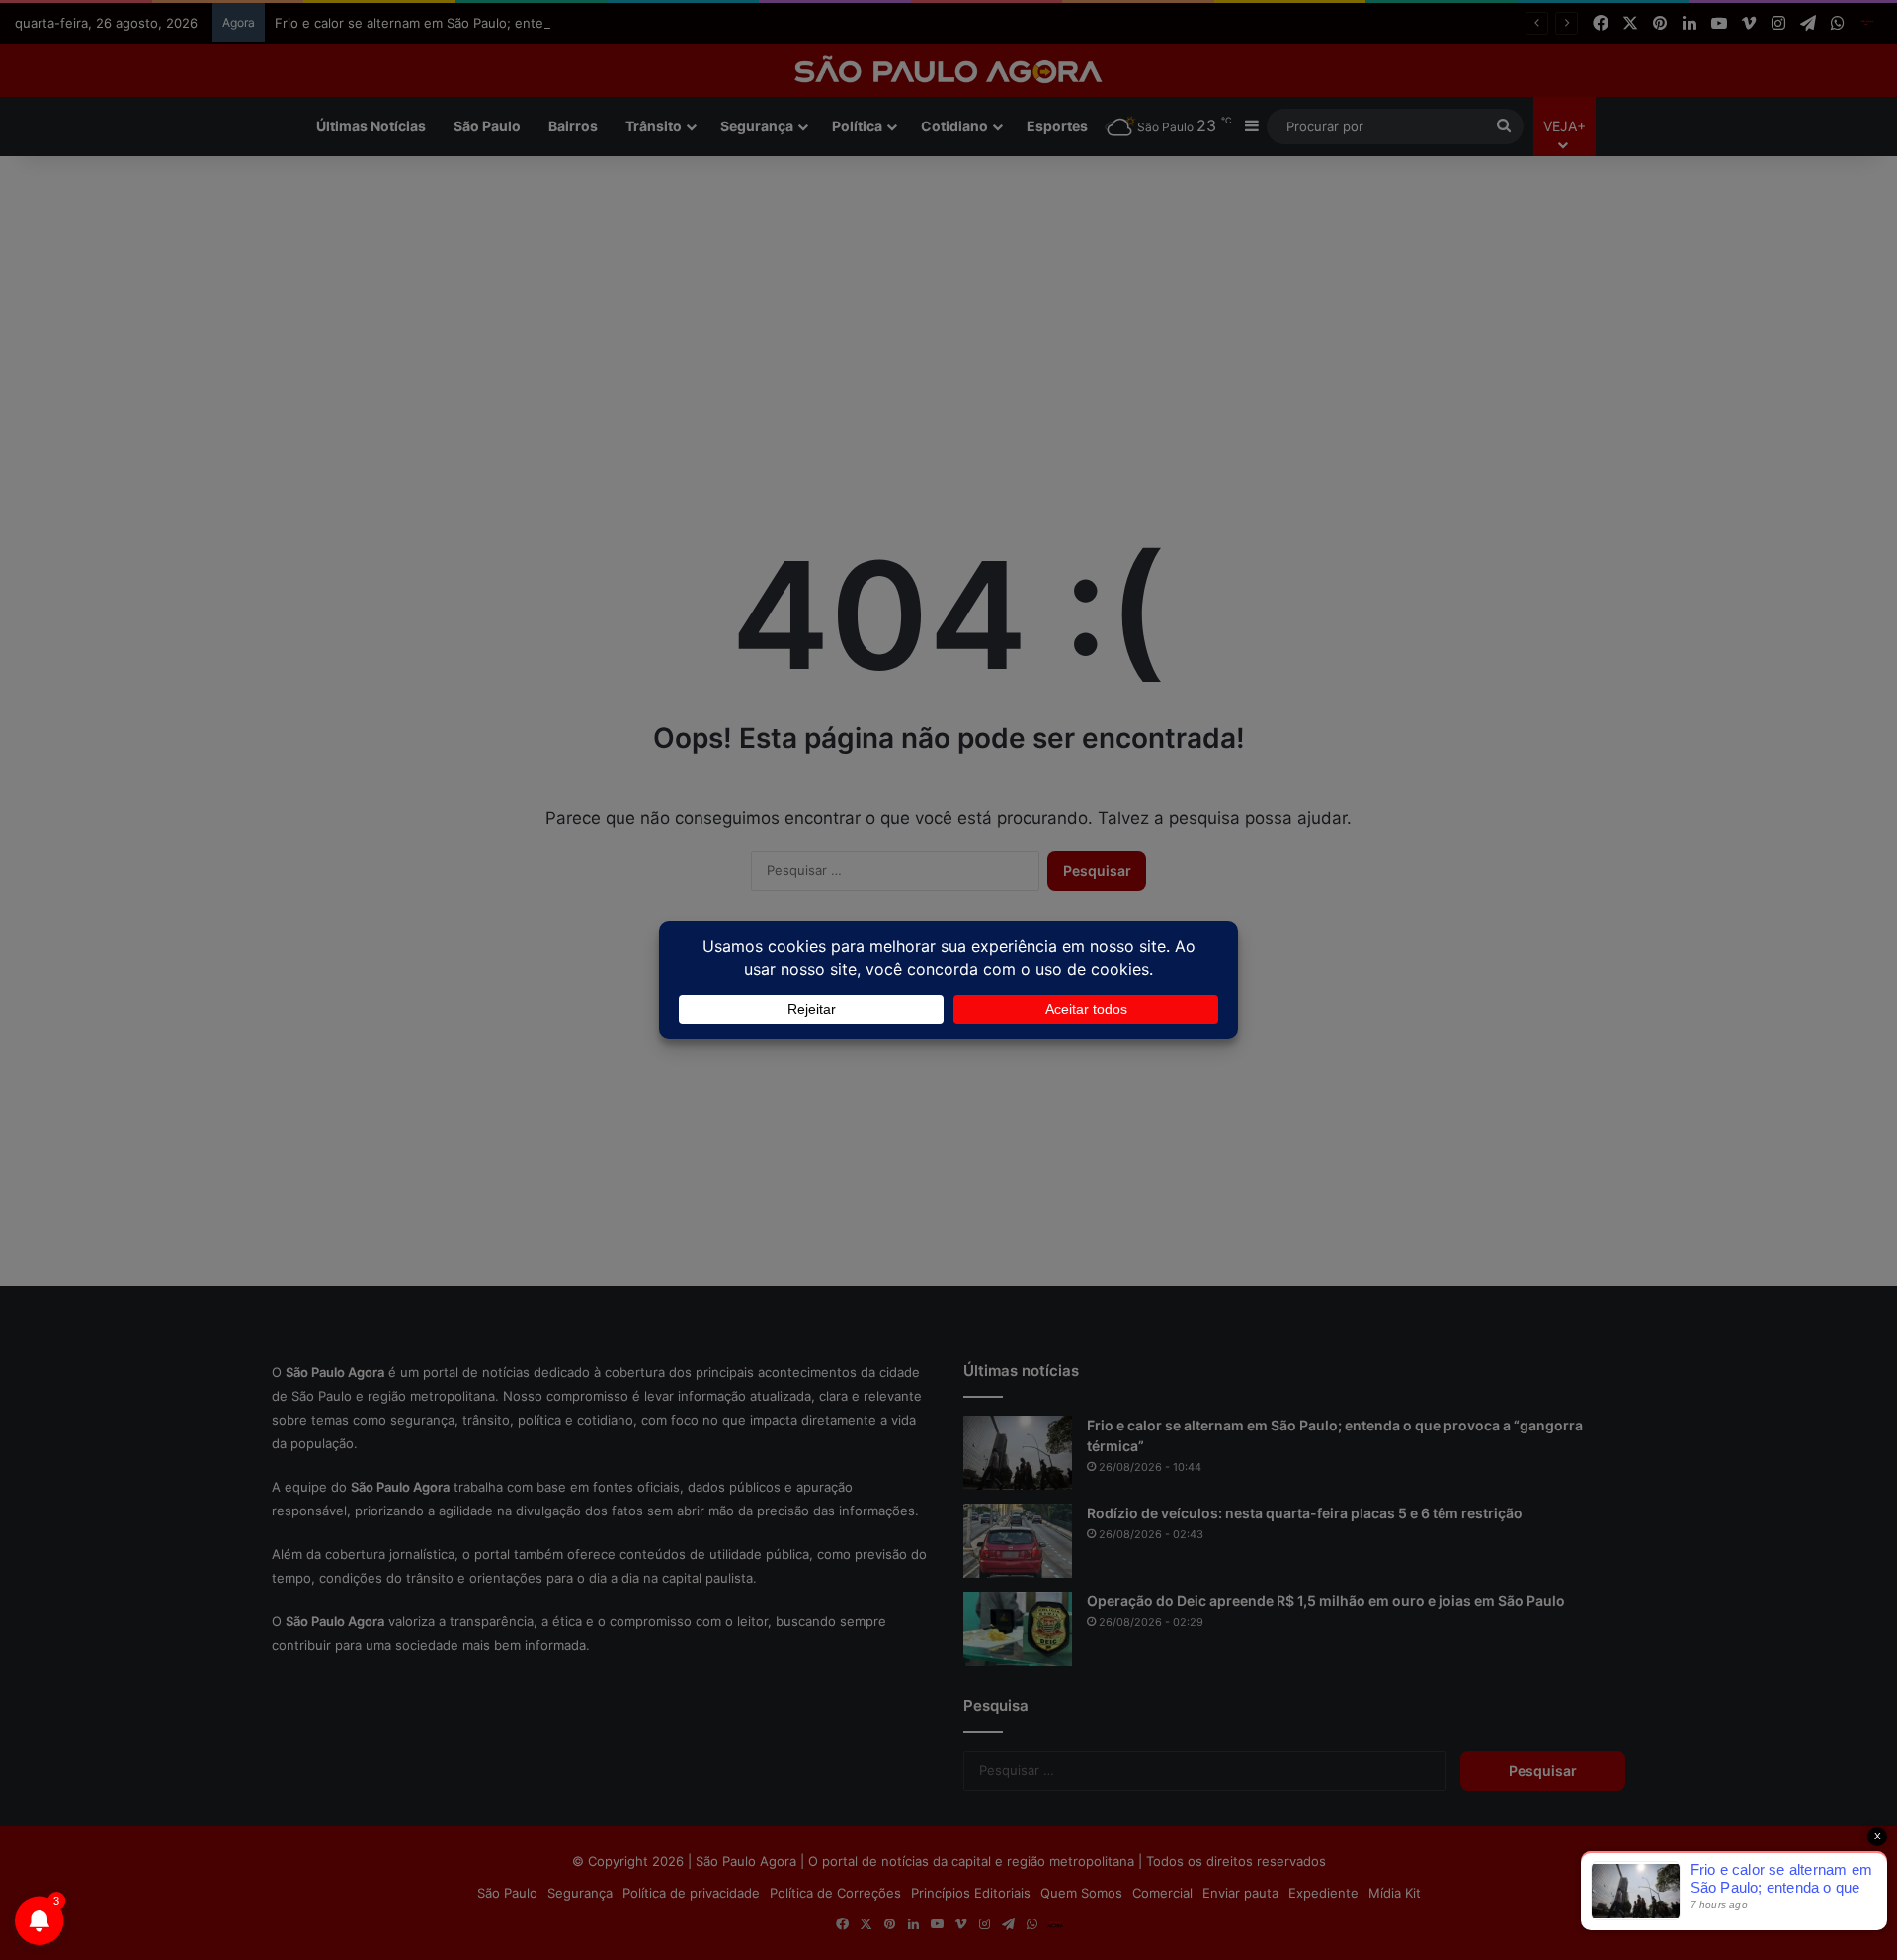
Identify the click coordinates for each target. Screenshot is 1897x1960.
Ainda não (933, 201)
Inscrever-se (1093, 201)
